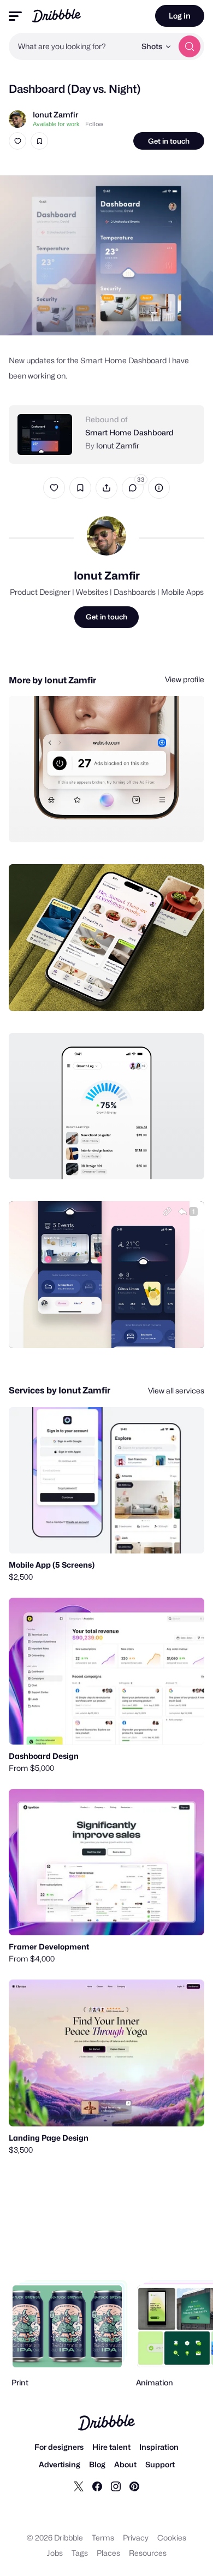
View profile (185, 679)
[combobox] (72, 46)
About (125, 2464)
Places (108, 2553)
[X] (79, 2486)
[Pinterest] (134, 2486)
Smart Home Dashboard (129, 432)
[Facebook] (97, 2486)
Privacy (136, 2537)
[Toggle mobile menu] (15, 16)
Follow (94, 124)
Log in (180, 16)
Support (160, 2464)
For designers (59, 2447)
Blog (97, 2464)
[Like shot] (17, 141)
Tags (80, 2553)
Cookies (172, 2537)
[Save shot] (39, 141)
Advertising (60, 2464)
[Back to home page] (57, 16)
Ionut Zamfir (55, 114)
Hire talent (111, 2447)
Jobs (55, 2553)
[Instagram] (116, 2486)
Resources (148, 2553)
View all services (176, 1390)
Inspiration (159, 2447)
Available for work (56, 124)
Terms (103, 2537)
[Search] (190, 46)
